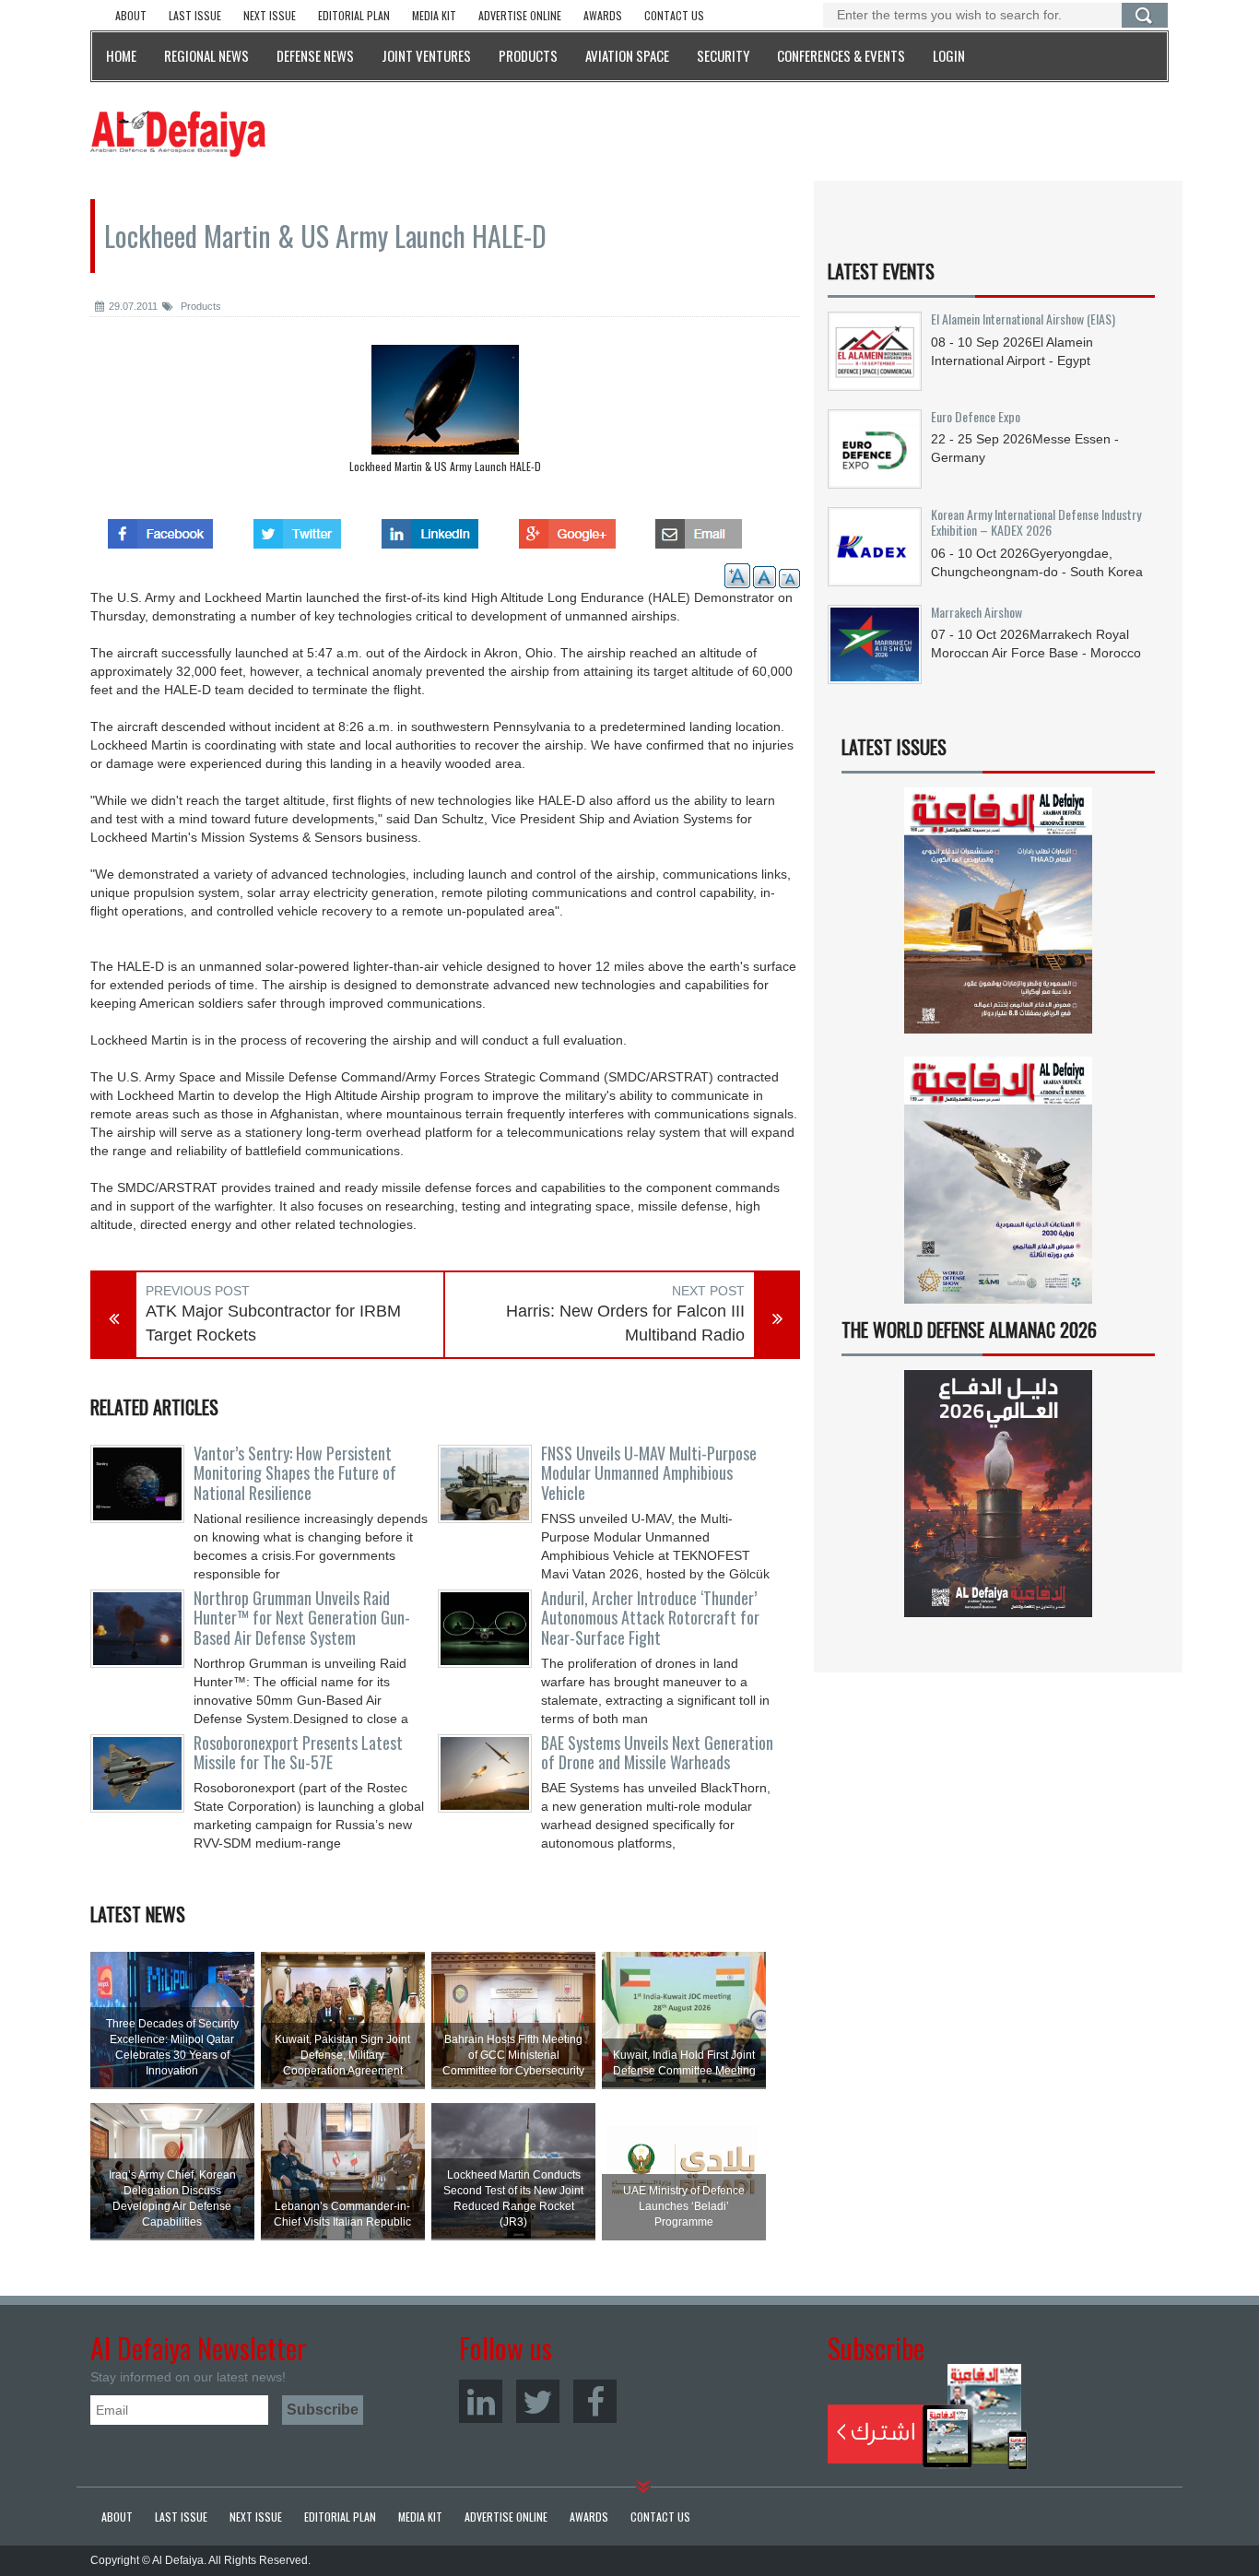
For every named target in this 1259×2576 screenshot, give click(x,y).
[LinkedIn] (481, 2401)
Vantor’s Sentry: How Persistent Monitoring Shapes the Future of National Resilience (295, 1473)
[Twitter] (538, 2401)
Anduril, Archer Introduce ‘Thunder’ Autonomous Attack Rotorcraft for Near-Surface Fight (650, 1618)
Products (200, 306)
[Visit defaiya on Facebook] (160, 528)
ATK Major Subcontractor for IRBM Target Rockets (273, 1323)
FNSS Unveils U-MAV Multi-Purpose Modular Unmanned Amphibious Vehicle (649, 1473)
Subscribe (928, 2416)
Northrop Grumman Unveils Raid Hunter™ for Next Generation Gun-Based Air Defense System (302, 1618)
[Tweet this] (297, 528)
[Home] (178, 133)
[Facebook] (595, 2401)
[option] (445, 414)
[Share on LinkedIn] (430, 528)
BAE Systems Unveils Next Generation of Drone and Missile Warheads (657, 1753)
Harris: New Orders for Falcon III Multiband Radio (625, 1323)
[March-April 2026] (998, 918)
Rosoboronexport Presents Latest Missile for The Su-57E (298, 1753)
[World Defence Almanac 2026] (998, 1494)
